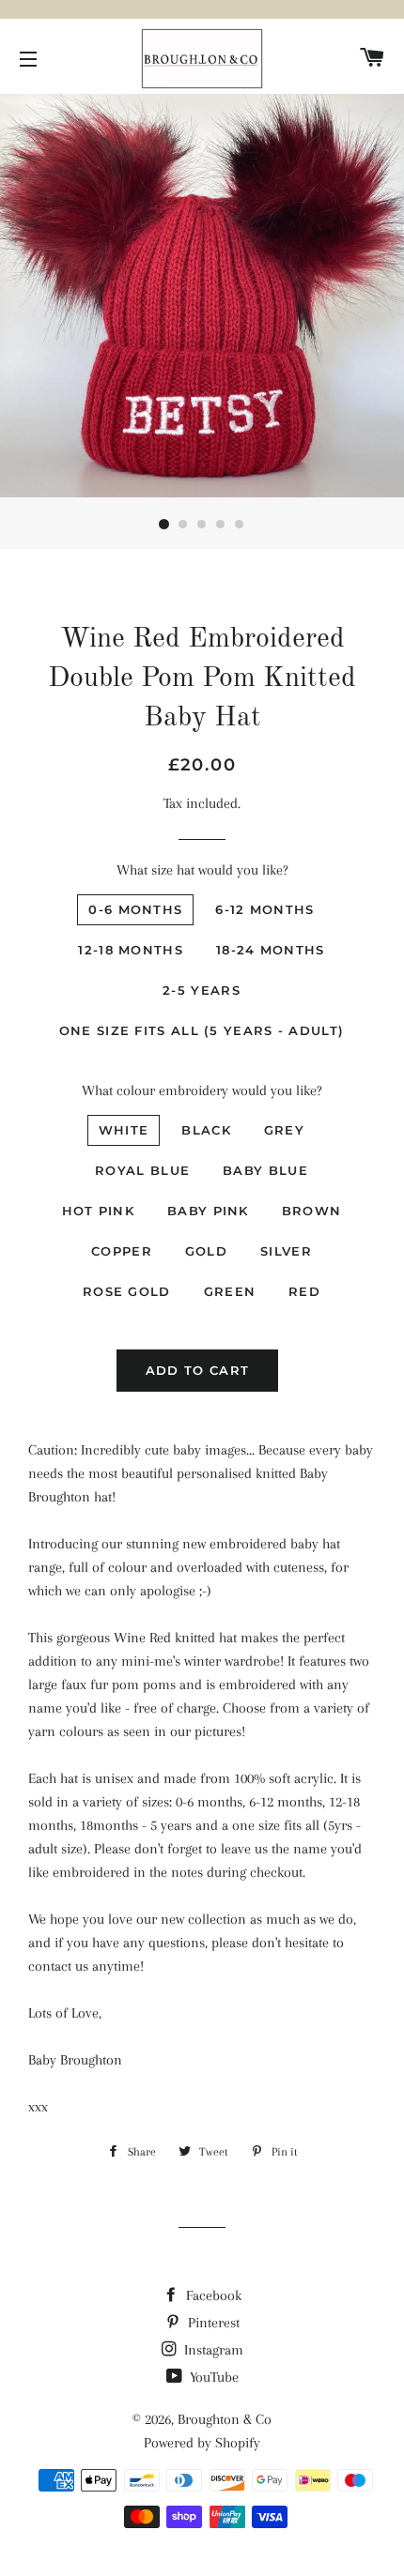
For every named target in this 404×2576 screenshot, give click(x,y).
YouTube (212, 2377)
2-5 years (202, 990)
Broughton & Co (225, 2419)
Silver (286, 1251)
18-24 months (271, 950)
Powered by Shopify (202, 2443)
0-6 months (135, 909)
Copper (122, 1251)
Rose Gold (127, 1291)
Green (230, 1291)
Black (206, 1130)
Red (304, 1291)
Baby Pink (208, 1211)
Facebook (212, 2295)
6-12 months (264, 909)
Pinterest (212, 2323)
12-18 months (131, 950)
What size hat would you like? (202, 870)
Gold (206, 1251)
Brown (312, 1211)
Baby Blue (265, 1170)
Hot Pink (98, 1211)
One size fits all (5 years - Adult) (202, 1030)
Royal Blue (142, 1170)
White (124, 1130)
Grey (284, 1130)
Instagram (212, 2350)
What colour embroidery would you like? (202, 1090)
